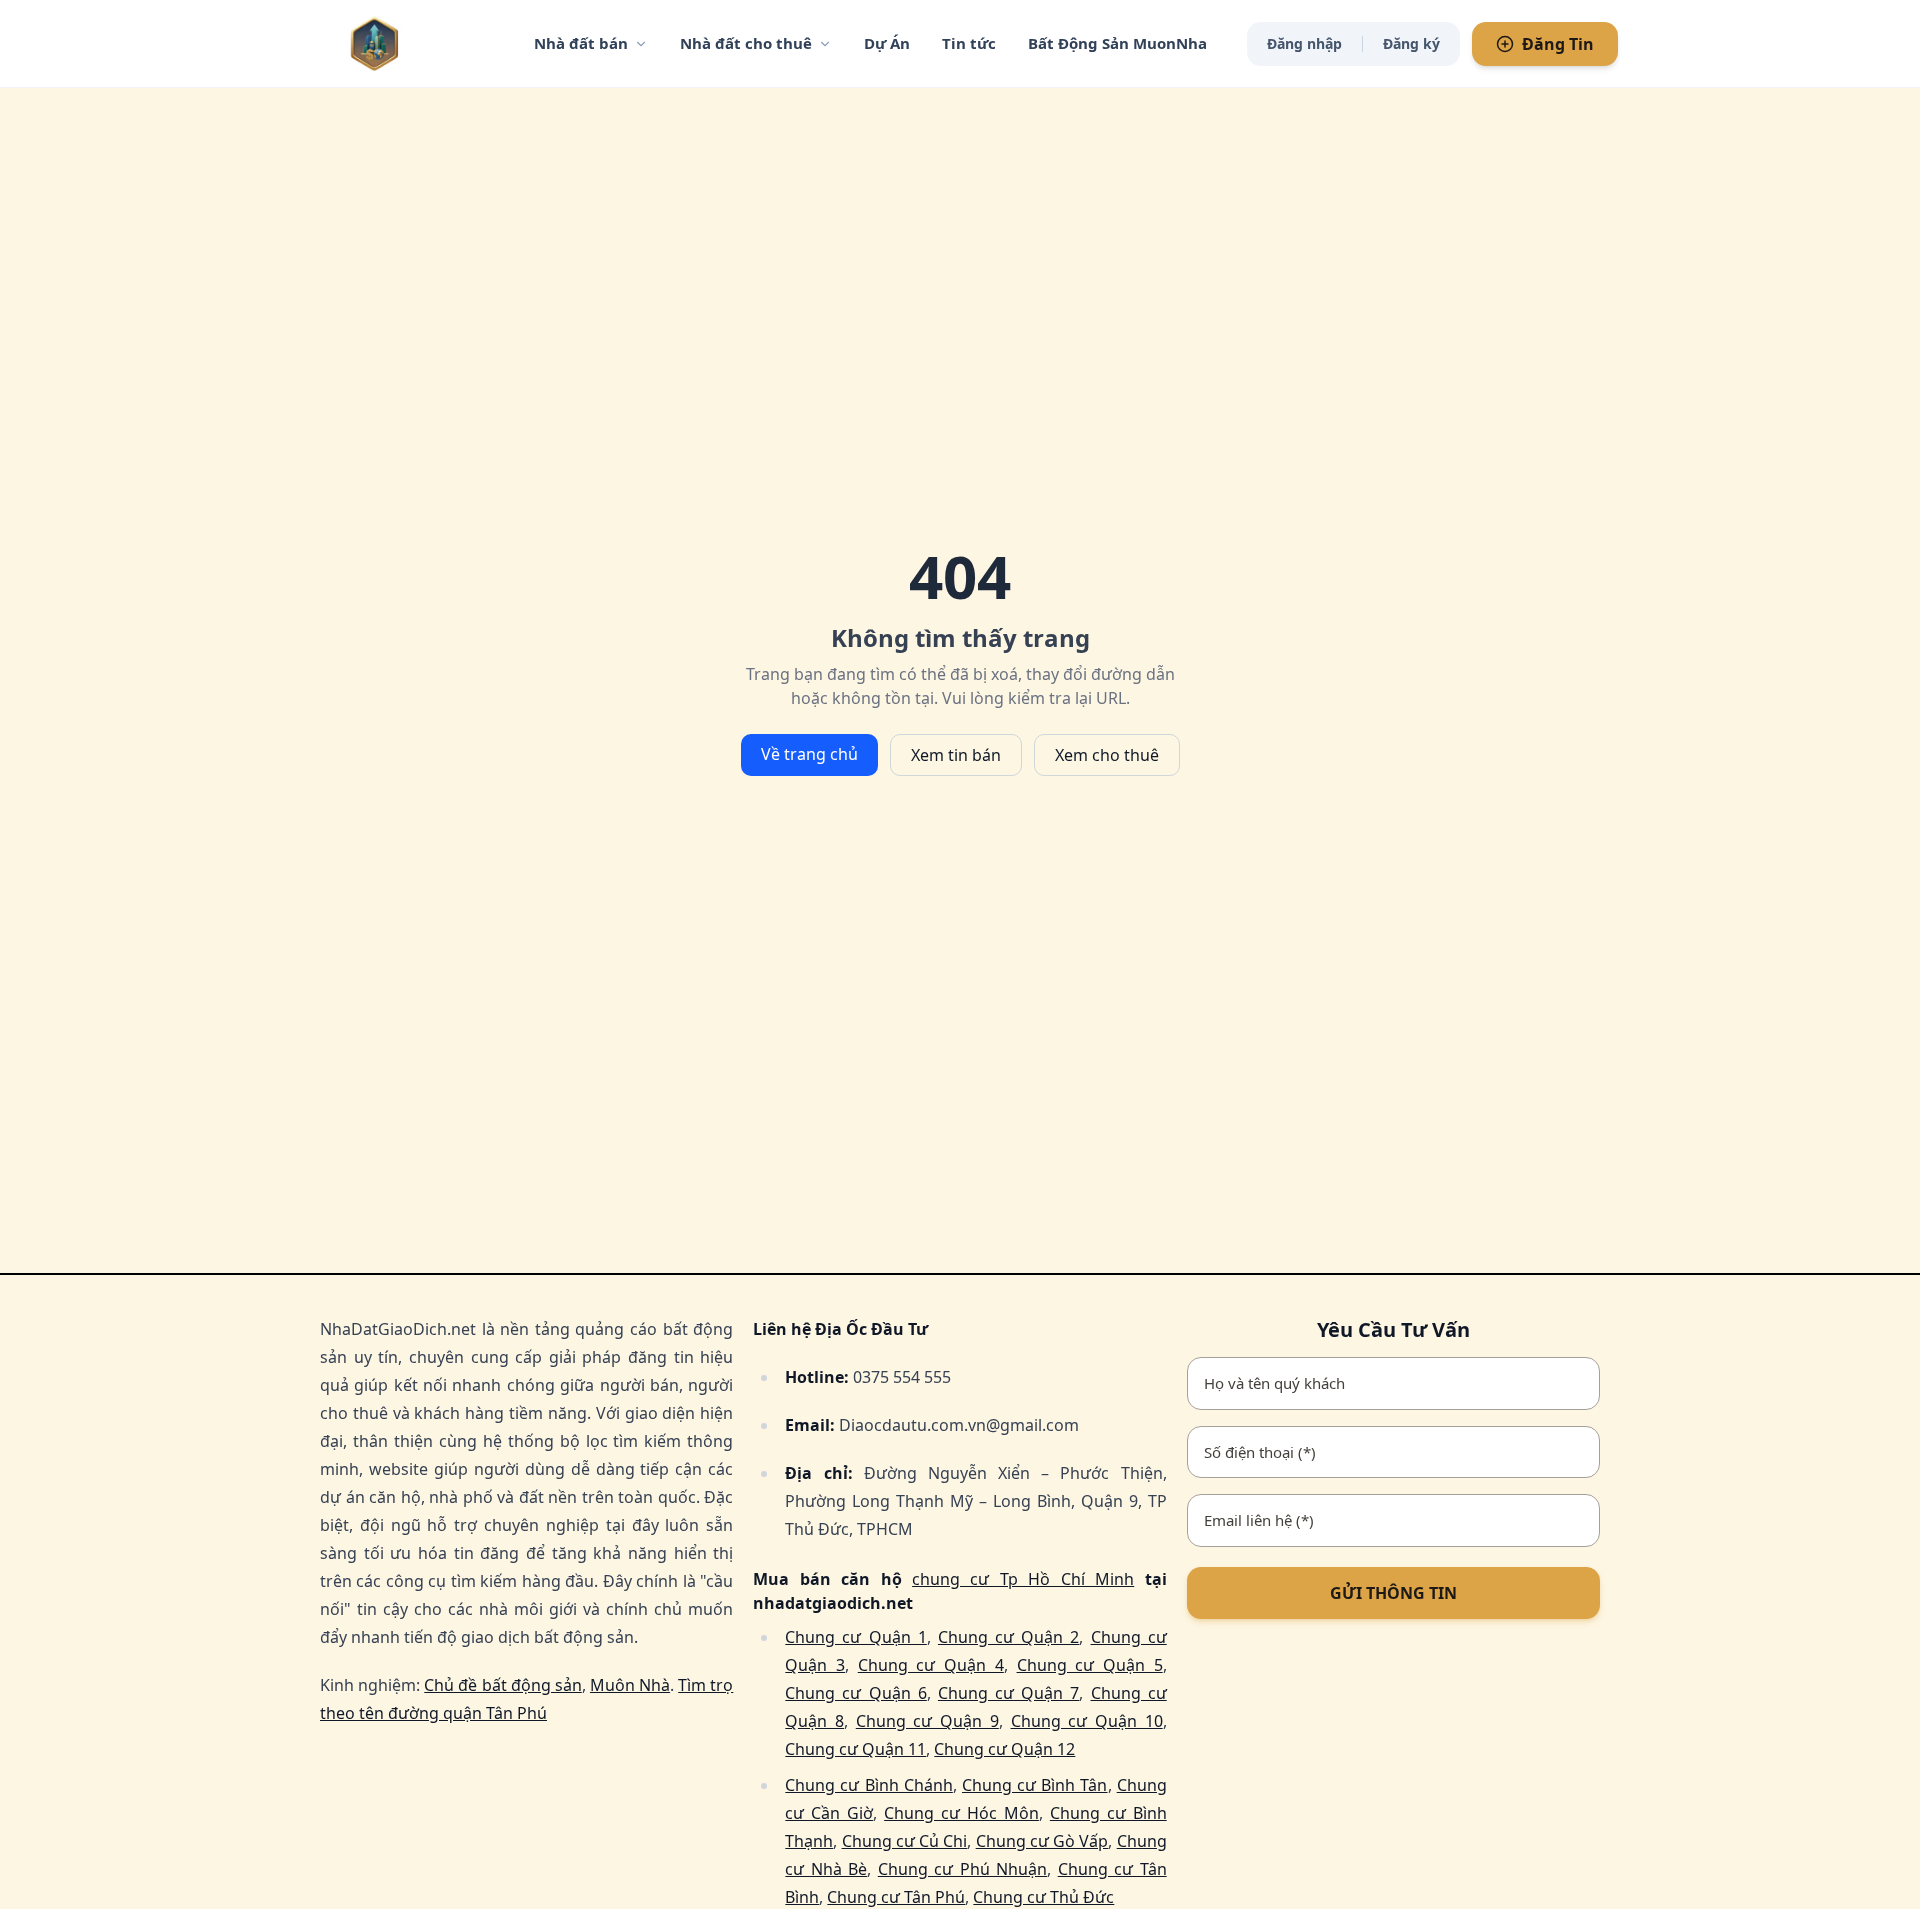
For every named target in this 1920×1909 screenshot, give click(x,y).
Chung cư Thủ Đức (1043, 1897)
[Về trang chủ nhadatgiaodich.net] (415, 43)
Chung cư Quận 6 (855, 1693)
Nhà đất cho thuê (746, 43)
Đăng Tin (1558, 44)
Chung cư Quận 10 (1087, 1721)
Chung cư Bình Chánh (869, 1785)
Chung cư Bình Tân (1035, 1785)
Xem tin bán (956, 755)
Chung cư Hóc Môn (961, 1813)
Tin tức (969, 43)
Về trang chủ (809, 754)
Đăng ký (1411, 43)
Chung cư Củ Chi (905, 1841)
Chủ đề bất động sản (503, 1685)
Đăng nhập (1304, 43)
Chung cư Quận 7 (1008, 1693)
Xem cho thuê (1107, 755)
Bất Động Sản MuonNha (1117, 43)
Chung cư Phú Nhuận (962, 1869)
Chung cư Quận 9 (927, 1721)
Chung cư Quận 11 (855, 1749)
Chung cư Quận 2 (1008, 1637)
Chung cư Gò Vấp (1042, 1841)
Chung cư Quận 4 (931, 1665)
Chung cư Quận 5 (1090, 1665)
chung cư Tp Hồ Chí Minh (1023, 1579)
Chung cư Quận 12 (1004, 1749)
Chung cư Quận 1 (855, 1637)
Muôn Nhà (630, 1685)
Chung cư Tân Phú (896, 1897)
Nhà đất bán (581, 43)
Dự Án (887, 43)
